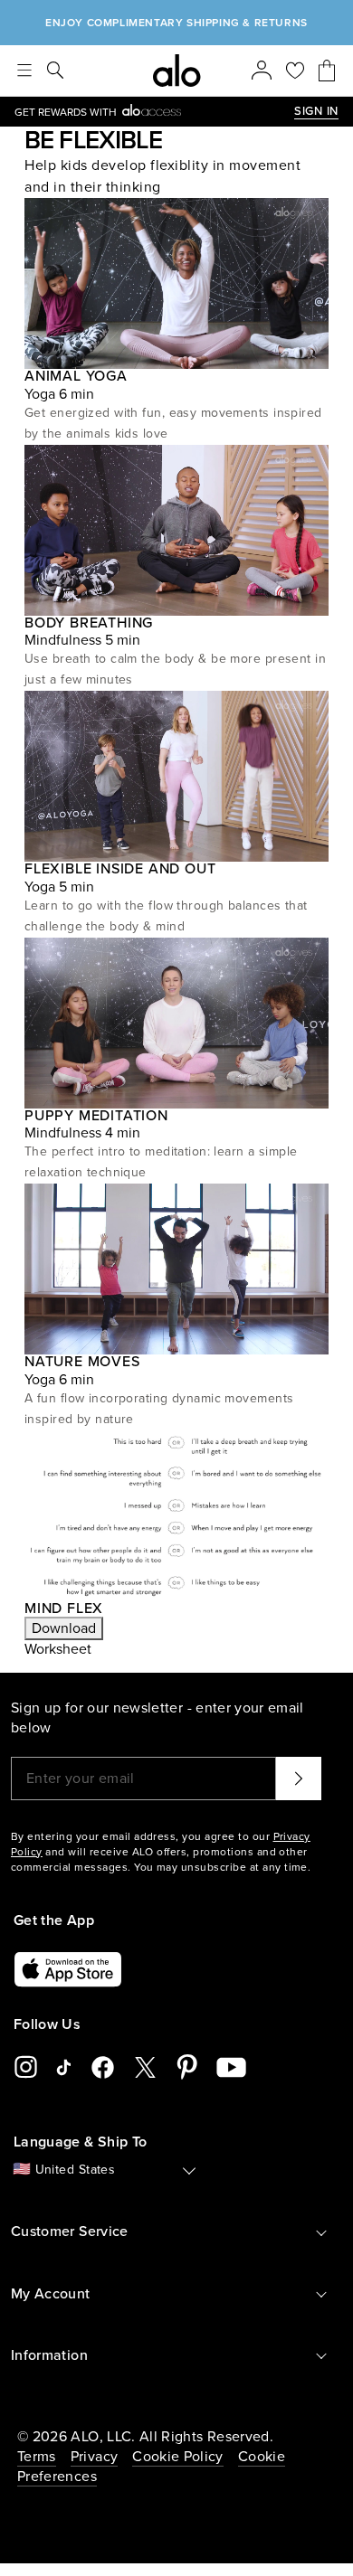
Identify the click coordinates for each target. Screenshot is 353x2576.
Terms (37, 2457)
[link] (154, 112)
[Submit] (299, 1779)
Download (64, 1628)
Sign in (316, 111)
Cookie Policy (178, 2457)
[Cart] (327, 71)
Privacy (94, 2457)
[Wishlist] (295, 71)
